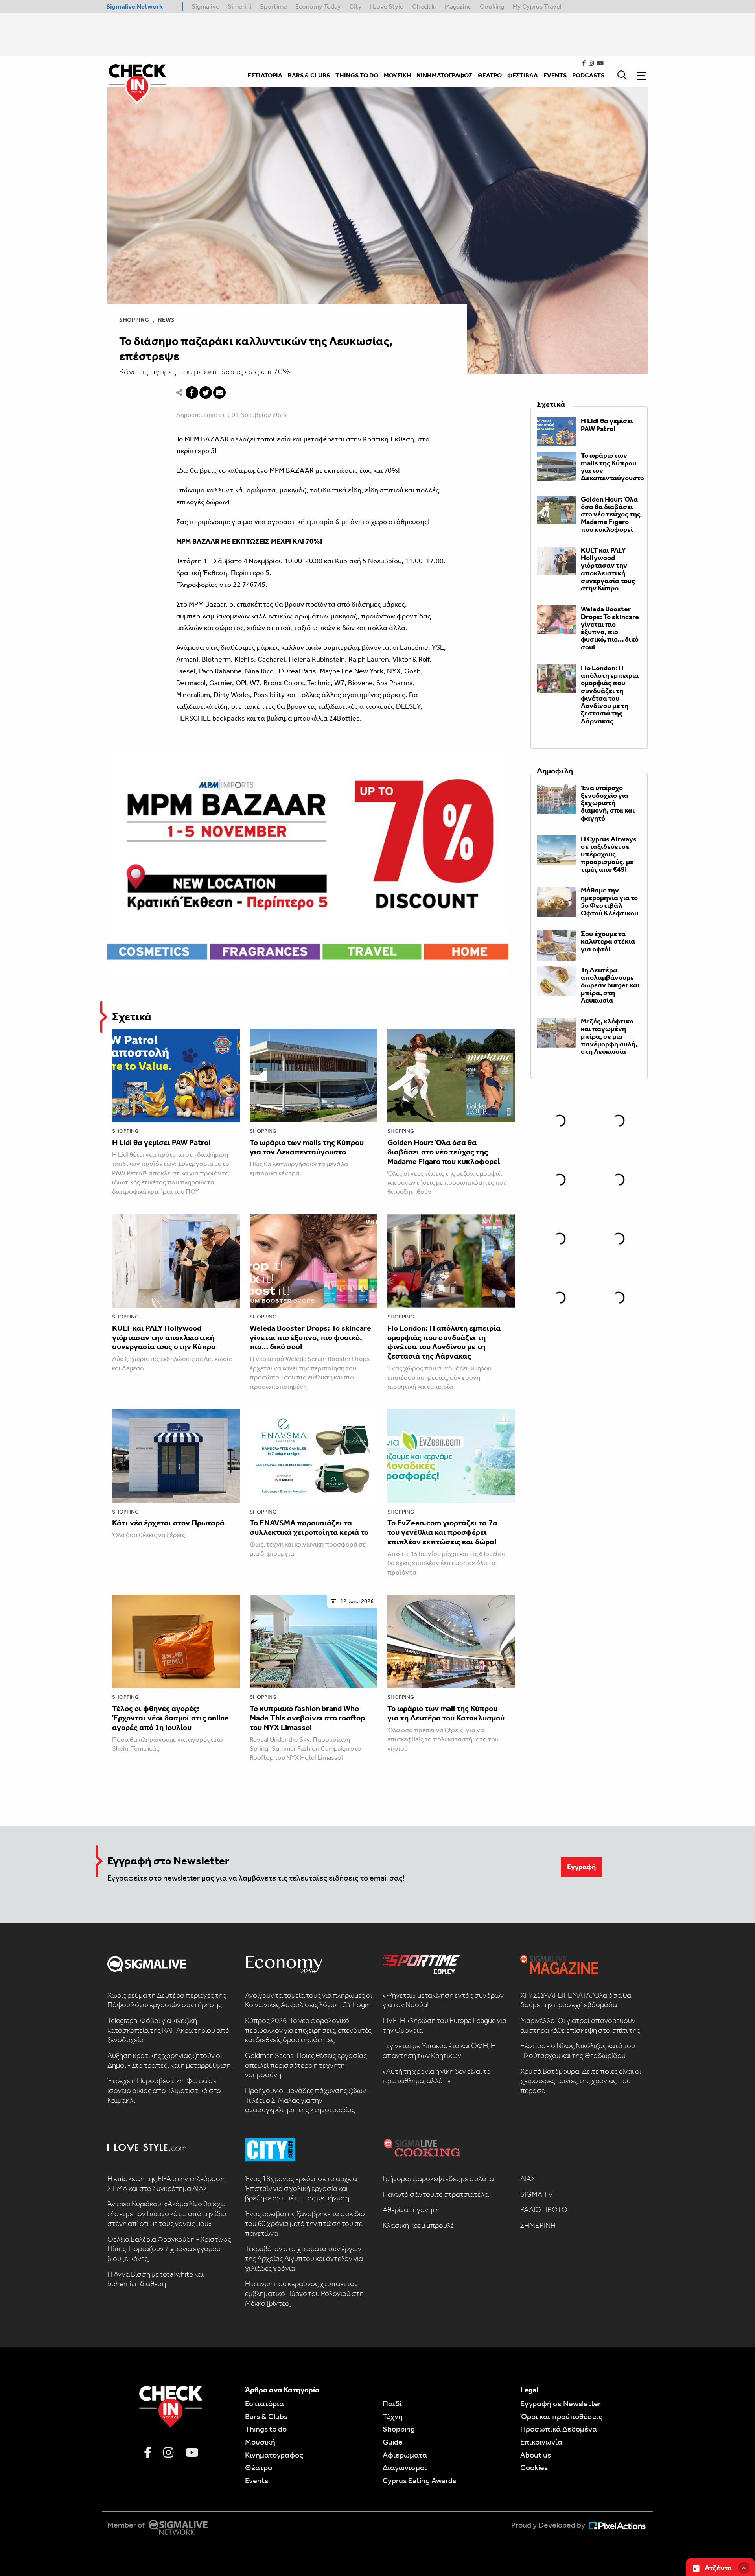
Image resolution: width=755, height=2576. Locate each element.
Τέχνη (393, 2416)
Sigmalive (205, 6)
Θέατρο (259, 2467)
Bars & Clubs (266, 2416)
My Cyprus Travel (537, 6)
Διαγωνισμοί (405, 2467)
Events (257, 2480)
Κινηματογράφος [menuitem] (445, 75)
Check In (424, 6)
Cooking (492, 6)
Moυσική (260, 2442)
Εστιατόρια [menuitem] (265, 75)
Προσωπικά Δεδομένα (559, 2429)
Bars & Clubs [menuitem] (309, 75)
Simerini (239, 6)
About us (536, 2455)
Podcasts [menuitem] (588, 75)
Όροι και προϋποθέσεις (561, 2416)
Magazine (458, 6)
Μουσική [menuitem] (398, 75)
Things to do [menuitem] (357, 75)
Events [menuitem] (555, 75)
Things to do (266, 2429)
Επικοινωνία (541, 2442)
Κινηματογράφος (274, 2455)
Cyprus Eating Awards (419, 2480)
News (166, 320)
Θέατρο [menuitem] (490, 75)
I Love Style (387, 6)
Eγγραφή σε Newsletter (561, 2403)
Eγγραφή (581, 1867)
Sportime (273, 6)
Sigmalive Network (134, 6)
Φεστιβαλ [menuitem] (523, 75)
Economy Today (318, 6)
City (355, 6)
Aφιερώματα (405, 2455)
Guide (393, 2442)
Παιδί (392, 2403)
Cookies (534, 2467)
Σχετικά (132, 1017)
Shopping (134, 320)
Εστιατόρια (264, 2403)
